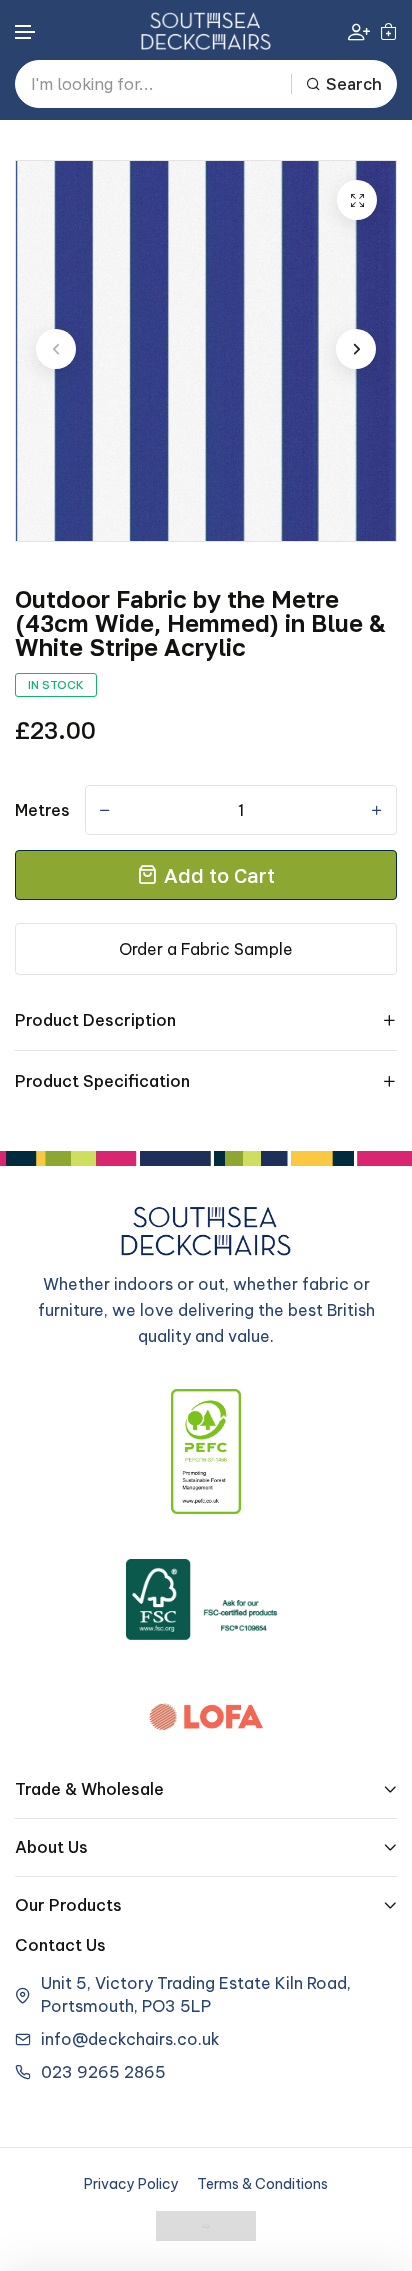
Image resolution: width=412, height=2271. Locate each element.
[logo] (206, 31)
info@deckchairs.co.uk (130, 2039)
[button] (26, 32)
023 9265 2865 (103, 2072)
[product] (357, 200)
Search (354, 84)
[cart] (388, 31)
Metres (42, 810)
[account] (359, 31)
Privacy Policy (131, 2184)
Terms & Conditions (262, 2184)
